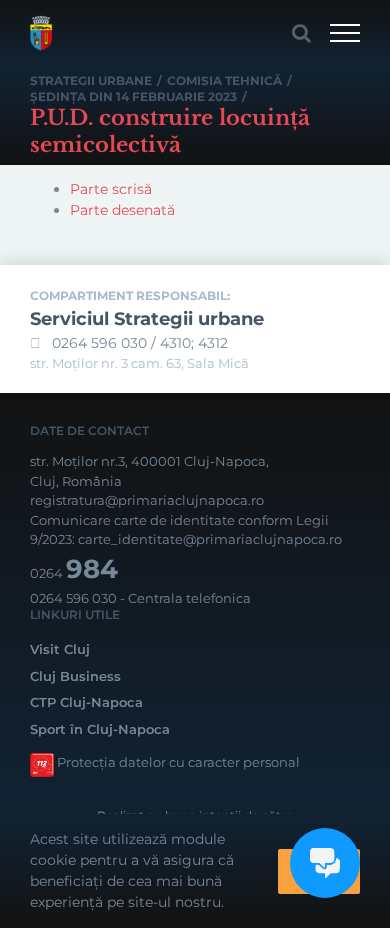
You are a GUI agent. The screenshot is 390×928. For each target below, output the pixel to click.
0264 (74, 573)
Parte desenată (122, 210)
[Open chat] (325, 863)
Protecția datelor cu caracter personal (178, 762)
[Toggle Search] (301, 33)
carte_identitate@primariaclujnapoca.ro (210, 539)
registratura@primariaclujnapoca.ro (147, 500)
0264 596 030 (73, 598)
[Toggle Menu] (345, 33)
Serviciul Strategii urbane (147, 319)
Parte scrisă (111, 189)
